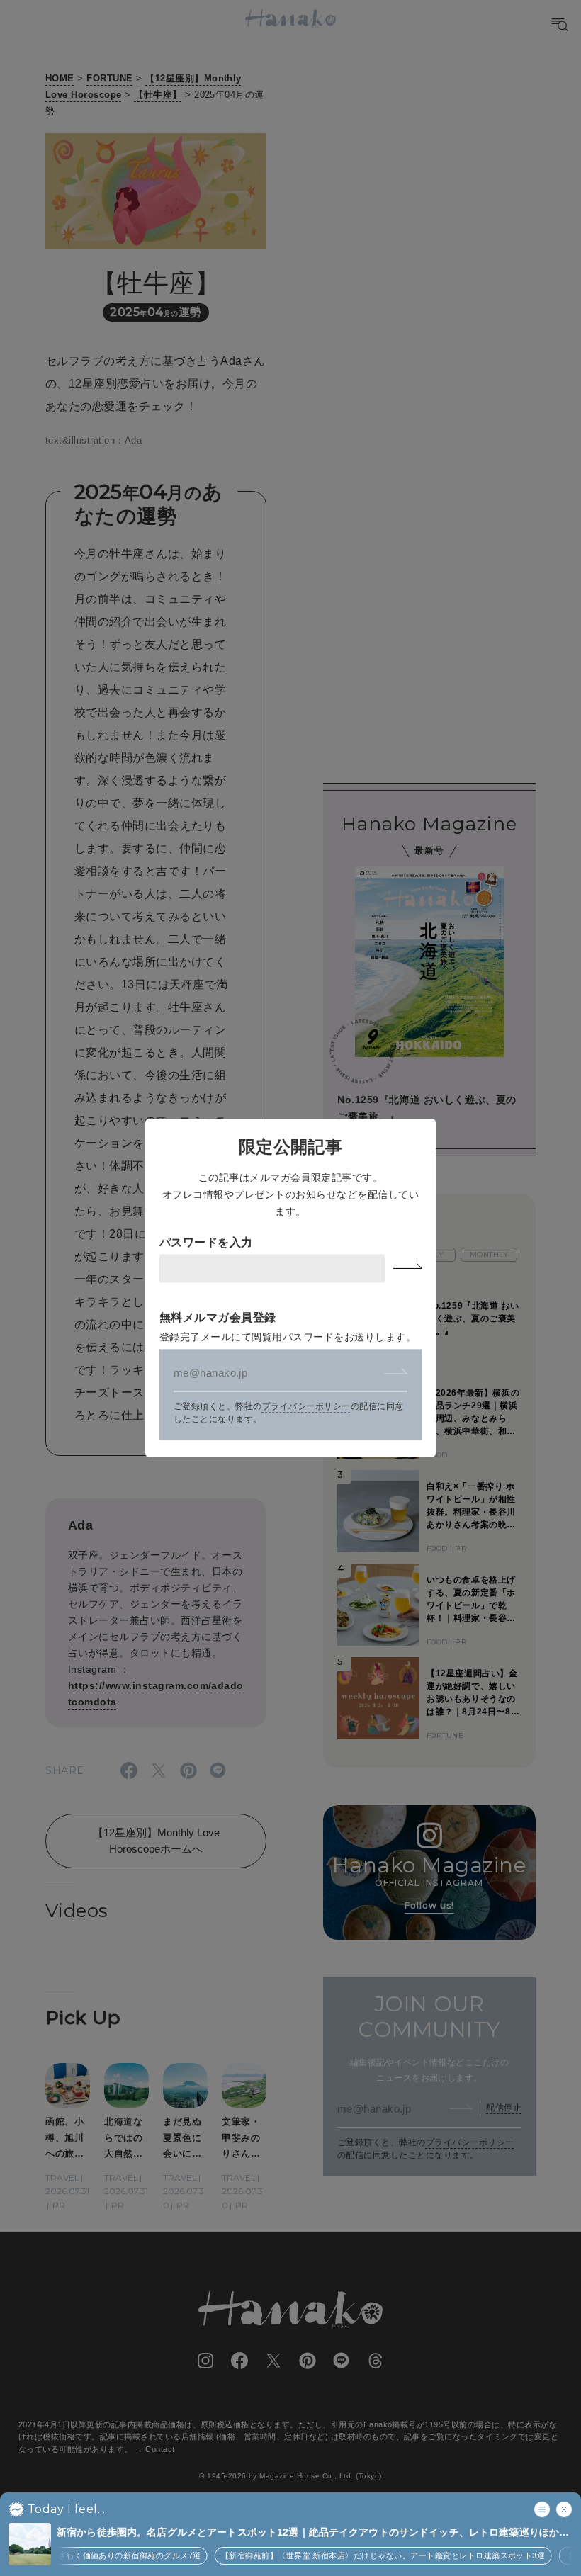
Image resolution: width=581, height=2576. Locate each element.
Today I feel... (66, 2509)
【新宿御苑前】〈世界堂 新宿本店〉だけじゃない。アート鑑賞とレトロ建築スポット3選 (368, 2555)
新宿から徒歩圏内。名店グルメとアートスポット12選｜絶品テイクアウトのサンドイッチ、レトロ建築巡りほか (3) (308, 2533)
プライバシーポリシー (306, 1407)
